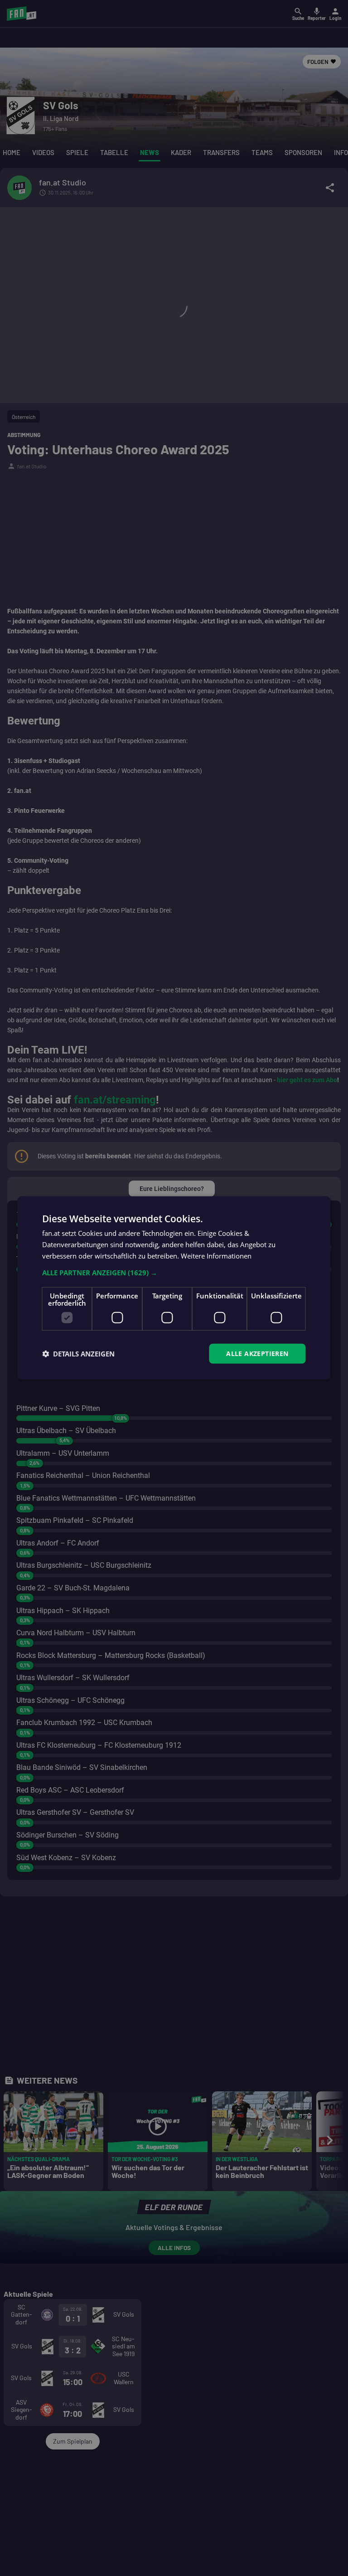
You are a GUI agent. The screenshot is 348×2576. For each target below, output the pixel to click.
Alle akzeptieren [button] (257, 1353)
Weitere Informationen (216, 1256)
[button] (174, 1272)
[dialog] (174, 1288)
